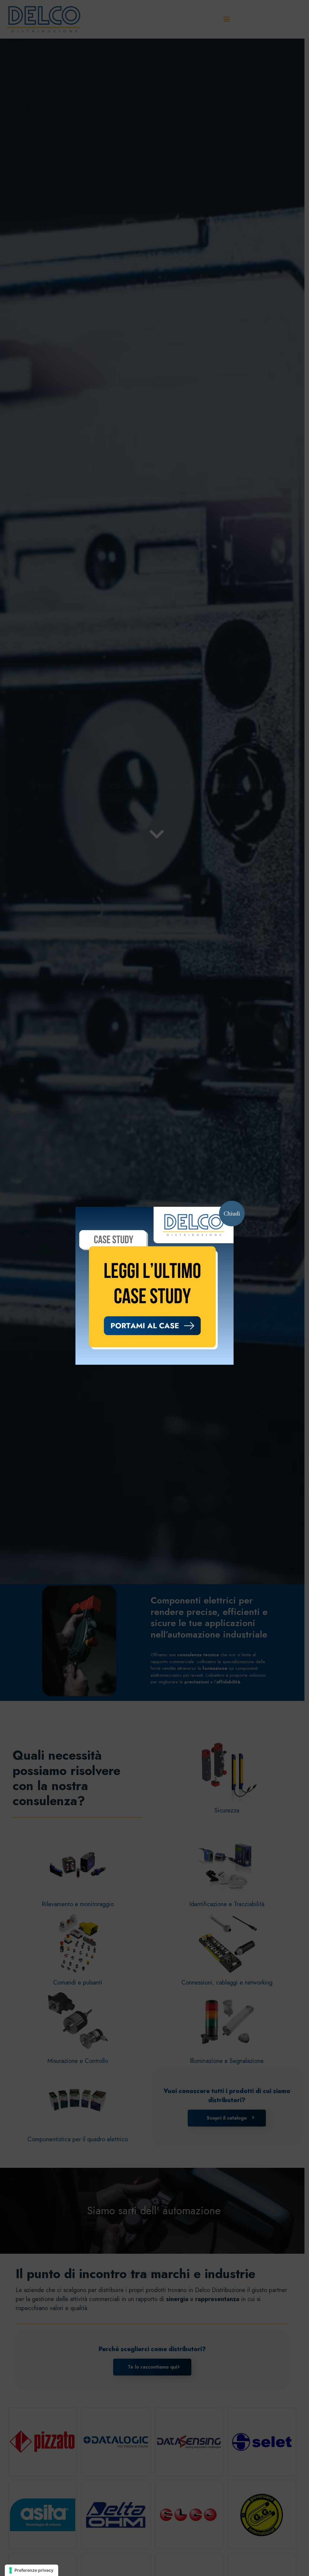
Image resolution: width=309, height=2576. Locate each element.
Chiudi (232, 1213)
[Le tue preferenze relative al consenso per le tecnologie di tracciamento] (32, 2570)
